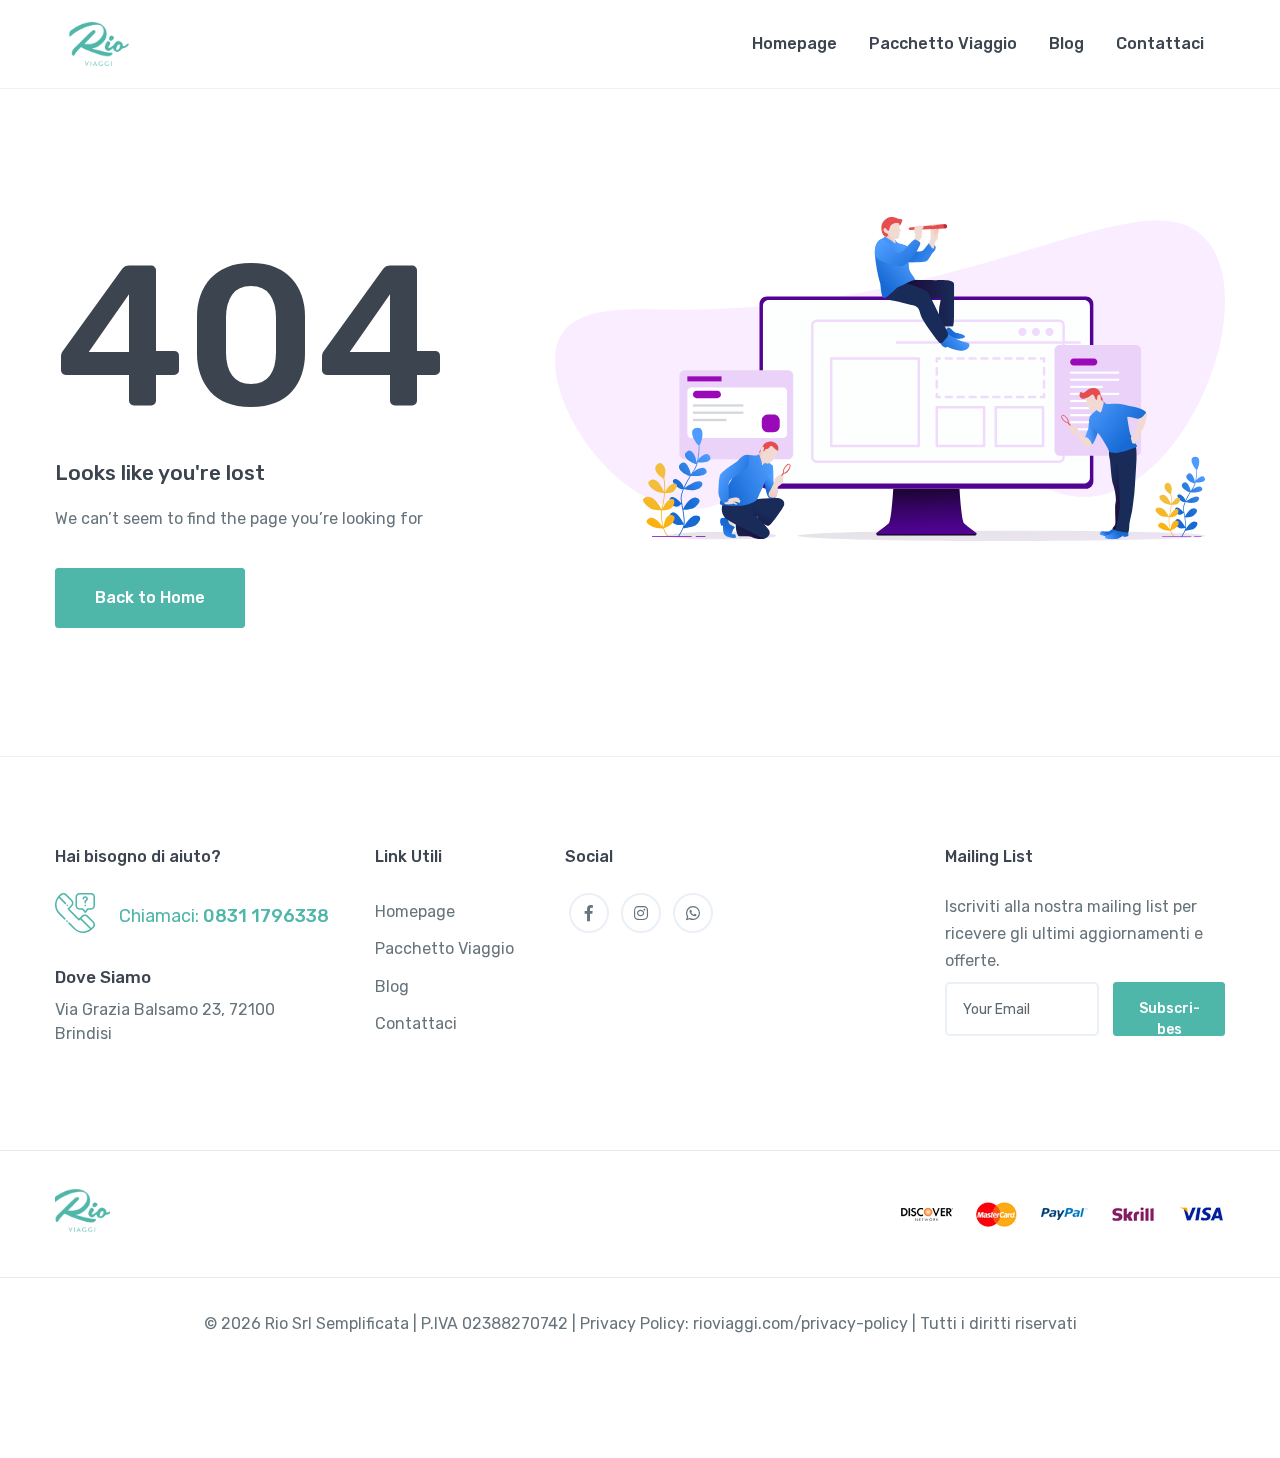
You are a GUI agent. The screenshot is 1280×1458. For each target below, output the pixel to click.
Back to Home (150, 597)
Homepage (794, 43)
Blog (1066, 43)
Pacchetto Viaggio (943, 43)
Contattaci (1160, 43)
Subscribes (1169, 1018)
